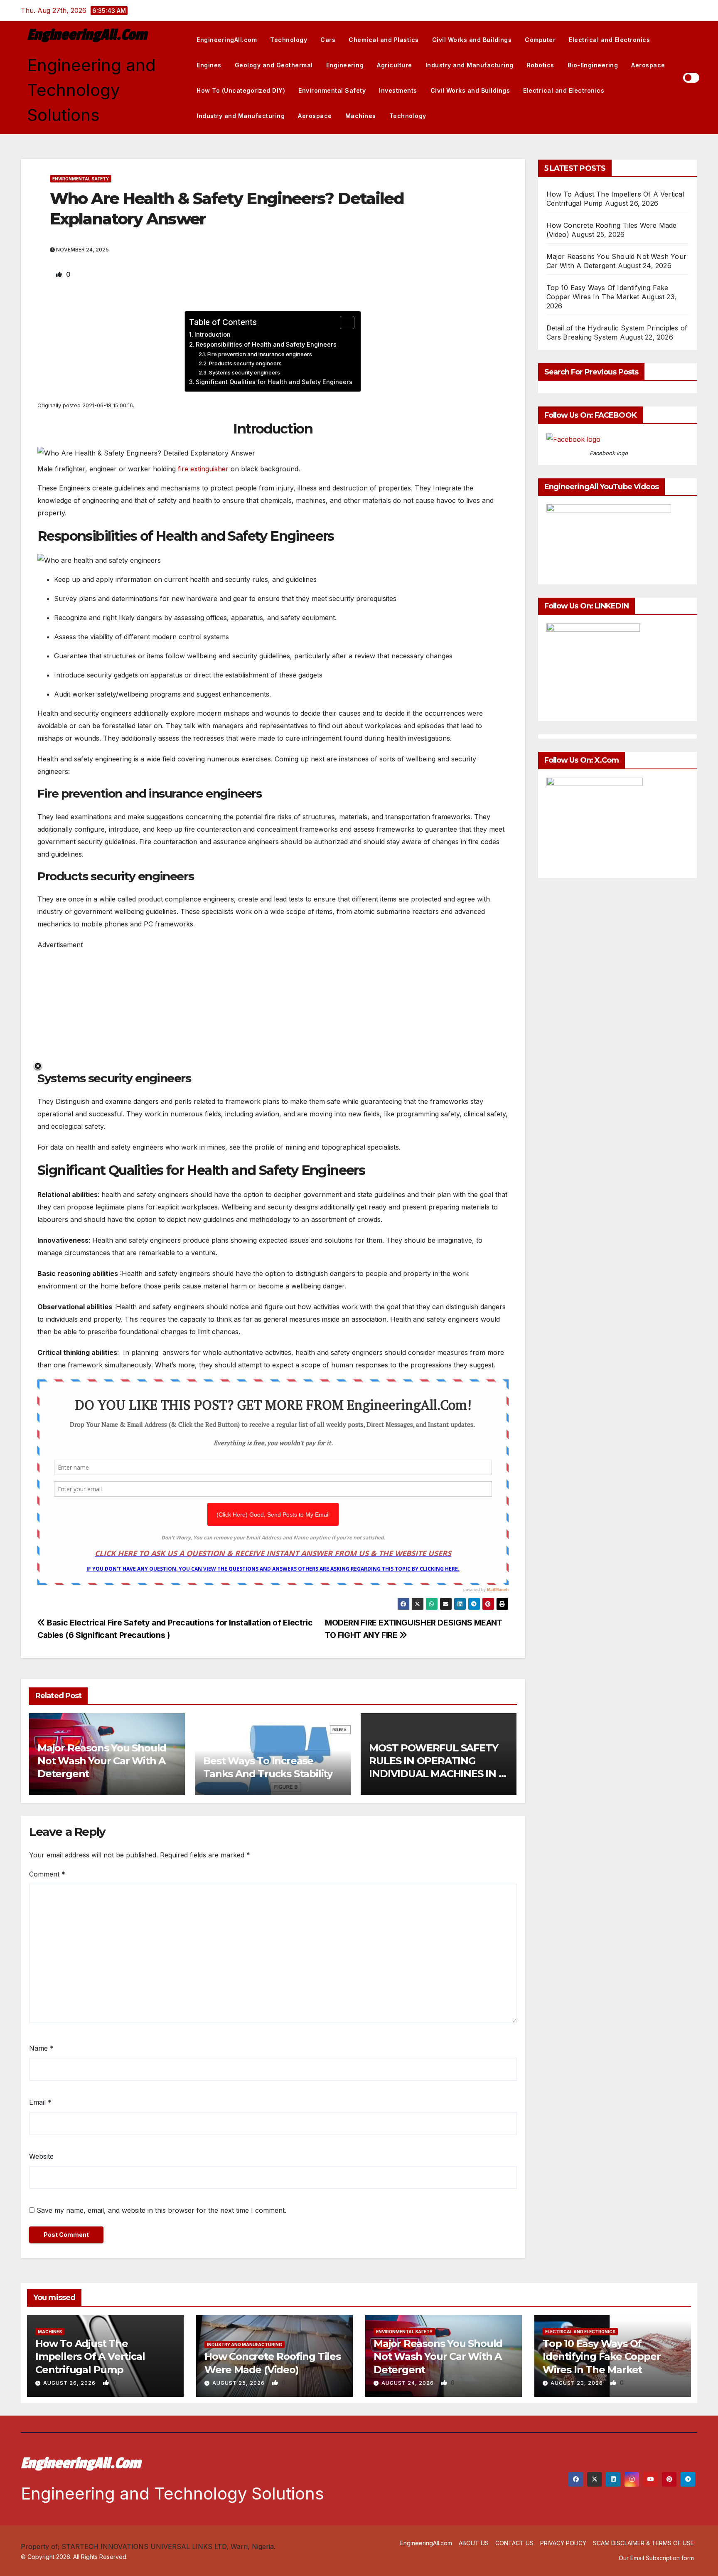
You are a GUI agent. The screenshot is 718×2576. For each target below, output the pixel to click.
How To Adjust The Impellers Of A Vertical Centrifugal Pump (90, 2356)
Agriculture (395, 65)
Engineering (345, 65)
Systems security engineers (245, 372)
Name (41, 2048)
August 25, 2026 (239, 2383)
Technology (289, 40)
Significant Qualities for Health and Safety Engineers (274, 382)
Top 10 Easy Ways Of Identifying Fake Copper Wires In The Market (601, 2356)
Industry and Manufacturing (470, 65)
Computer (540, 40)
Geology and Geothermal (274, 65)
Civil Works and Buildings (472, 40)
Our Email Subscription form (656, 2558)
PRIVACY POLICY (563, 2543)
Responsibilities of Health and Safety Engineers (266, 344)
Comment (47, 1874)
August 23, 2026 (578, 2383)
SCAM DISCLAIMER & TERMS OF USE (643, 2543)
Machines (361, 116)
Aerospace (648, 65)
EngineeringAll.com (87, 35)
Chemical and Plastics (384, 40)
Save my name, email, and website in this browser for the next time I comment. (161, 2210)
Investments (398, 90)
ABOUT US (474, 2543)
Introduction (213, 334)
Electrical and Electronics (609, 40)
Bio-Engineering (593, 65)
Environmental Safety (332, 90)
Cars (328, 40)
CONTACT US (514, 2543)
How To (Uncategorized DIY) (241, 90)
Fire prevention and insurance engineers (260, 354)
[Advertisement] (273, 1009)
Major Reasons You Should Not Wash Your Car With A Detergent (102, 1761)
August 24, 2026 (408, 2383)
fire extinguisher (203, 469)
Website (41, 2156)
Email (40, 2102)
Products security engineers (245, 363)
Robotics (541, 65)
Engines (209, 65)
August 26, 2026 (70, 2383)
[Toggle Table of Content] (343, 323)
